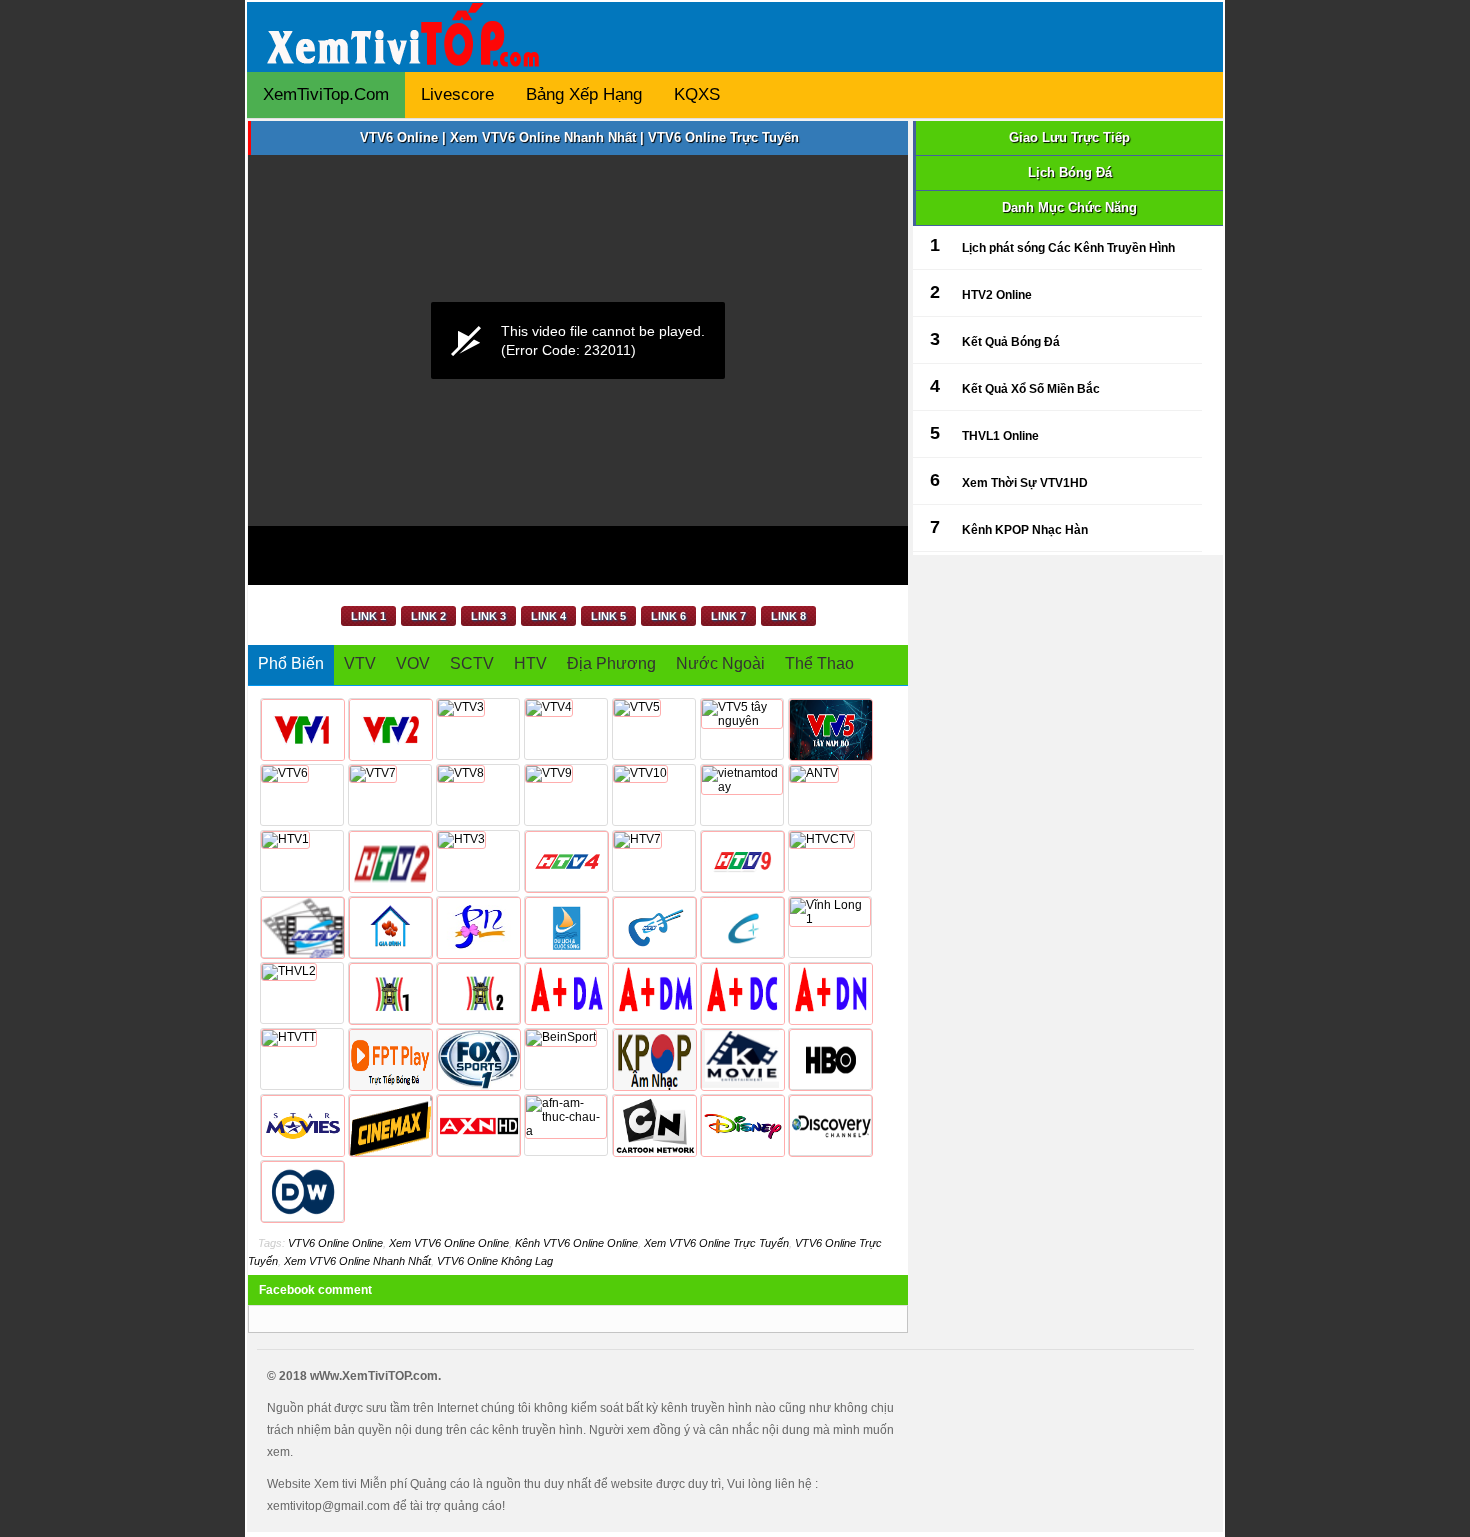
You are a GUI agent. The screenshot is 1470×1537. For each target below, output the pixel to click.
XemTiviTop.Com (326, 94)
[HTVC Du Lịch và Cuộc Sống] (566, 927)
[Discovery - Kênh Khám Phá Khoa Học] (830, 1125)
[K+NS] (830, 993)
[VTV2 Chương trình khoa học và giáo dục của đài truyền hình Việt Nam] (390, 729)
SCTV (472, 663)
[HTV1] (302, 861)
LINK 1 (368, 616)
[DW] (302, 1191)
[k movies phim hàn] (742, 1059)
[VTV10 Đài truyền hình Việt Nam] (654, 795)
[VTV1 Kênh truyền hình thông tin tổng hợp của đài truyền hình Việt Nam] (302, 729)
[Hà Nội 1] (390, 993)
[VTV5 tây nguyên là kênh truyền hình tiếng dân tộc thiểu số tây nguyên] (742, 729)
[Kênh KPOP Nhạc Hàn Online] (654, 1059)
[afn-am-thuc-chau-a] (566, 1125)
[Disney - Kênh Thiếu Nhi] (742, 1125)
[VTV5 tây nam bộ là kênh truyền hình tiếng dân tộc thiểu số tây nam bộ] (830, 729)
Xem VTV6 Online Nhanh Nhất (357, 1261)
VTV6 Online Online (335, 1243)
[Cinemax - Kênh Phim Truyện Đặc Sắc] (390, 1125)
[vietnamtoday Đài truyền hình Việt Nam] (742, 795)
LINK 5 (608, 616)
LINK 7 (728, 616)
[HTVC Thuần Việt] (830, 861)
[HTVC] (742, 927)
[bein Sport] (566, 1059)
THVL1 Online (1000, 436)
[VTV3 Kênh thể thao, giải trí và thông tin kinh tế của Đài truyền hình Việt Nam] (478, 729)
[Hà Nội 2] (478, 993)
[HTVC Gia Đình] (390, 927)
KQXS (697, 94)
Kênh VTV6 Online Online (576, 1243)
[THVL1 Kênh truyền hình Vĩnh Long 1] (830, 927)
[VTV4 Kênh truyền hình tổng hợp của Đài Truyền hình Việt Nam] (566, 729)
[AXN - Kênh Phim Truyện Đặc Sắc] (478, 1125)
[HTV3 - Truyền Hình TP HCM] (478, 861)
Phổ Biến (291, 663)
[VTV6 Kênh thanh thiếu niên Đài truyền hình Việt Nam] (302, 795)
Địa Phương (611, 663)
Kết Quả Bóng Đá (1011, 342)
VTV (360, 663)
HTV (530, 663)
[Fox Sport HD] (478, 1059)
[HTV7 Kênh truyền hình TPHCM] (654, 861)
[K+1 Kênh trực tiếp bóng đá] (566, 993)
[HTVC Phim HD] (302, 927)
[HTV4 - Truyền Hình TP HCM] (566, 861)
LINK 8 (788, 616)
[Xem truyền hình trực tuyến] (408, 52)
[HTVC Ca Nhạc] (654, 927)
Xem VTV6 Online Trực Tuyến (716, 1243)
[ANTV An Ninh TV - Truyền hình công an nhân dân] (830, 795)
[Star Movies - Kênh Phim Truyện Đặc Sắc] (302, 1125)
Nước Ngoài (720, 663)
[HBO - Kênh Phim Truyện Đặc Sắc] (830, 1059)
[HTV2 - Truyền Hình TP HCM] (390, 861)
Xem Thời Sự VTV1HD (1025, 483)
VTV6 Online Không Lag (495, 1261)
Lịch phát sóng (1003, 248)
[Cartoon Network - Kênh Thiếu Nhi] (654, 1125)
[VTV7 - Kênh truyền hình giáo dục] (390, 795)
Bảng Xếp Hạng (584, 94)
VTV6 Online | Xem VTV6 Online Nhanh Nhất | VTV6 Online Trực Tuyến (579, 137)
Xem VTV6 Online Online (449, 1243)
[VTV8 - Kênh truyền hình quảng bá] (478, 795)
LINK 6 (668, 616)
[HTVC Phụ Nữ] (478, 927)
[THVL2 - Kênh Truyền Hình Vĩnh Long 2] (302, 993)
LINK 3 (488, 616)
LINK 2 (428, 616)
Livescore (457, 94)
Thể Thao (819, 663)
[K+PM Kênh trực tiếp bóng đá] (654, 993)
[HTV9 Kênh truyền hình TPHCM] (742, 861)
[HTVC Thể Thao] (302, 1059)
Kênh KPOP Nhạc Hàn (1025, 530)
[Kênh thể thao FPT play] (390, 1059)
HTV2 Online (997, 295)
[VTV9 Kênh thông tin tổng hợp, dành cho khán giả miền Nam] (566, 795)
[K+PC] (742, 993)
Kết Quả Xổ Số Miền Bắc (1031, 389)
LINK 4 (548, 616)
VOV (413, 663)
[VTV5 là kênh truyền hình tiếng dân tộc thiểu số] (654, 729)
